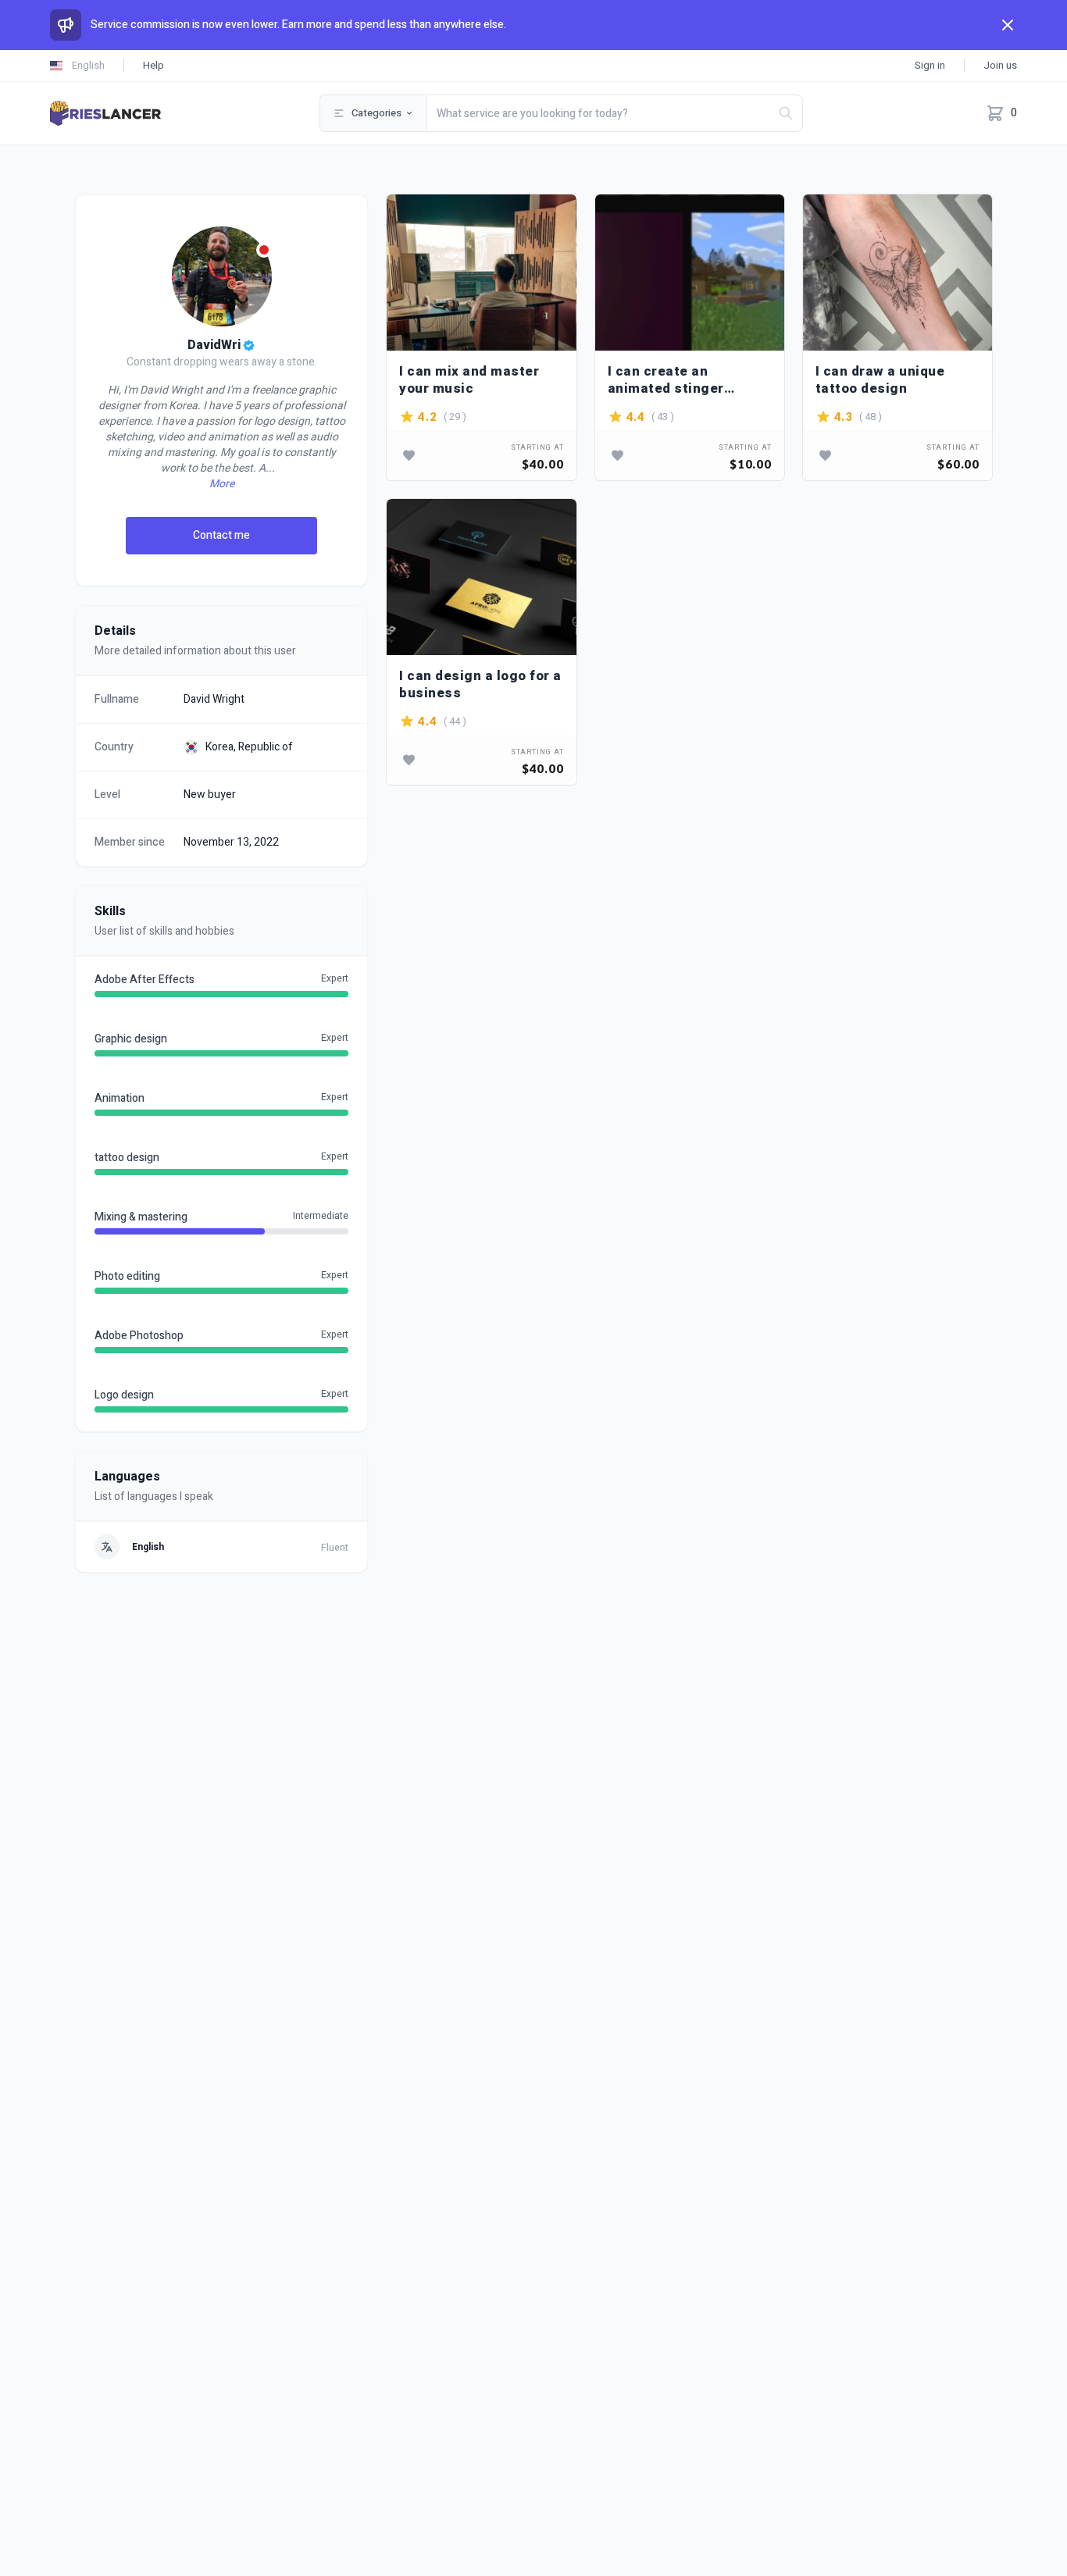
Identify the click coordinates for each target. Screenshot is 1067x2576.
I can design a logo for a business (480, 684)
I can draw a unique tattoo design (880, 380)
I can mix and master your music (469, 380)
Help (153, 65)
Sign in (930, 65)
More (222, 484)
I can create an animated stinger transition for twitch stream (676, 380)
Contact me (221, 535)
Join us (1000, 65)
